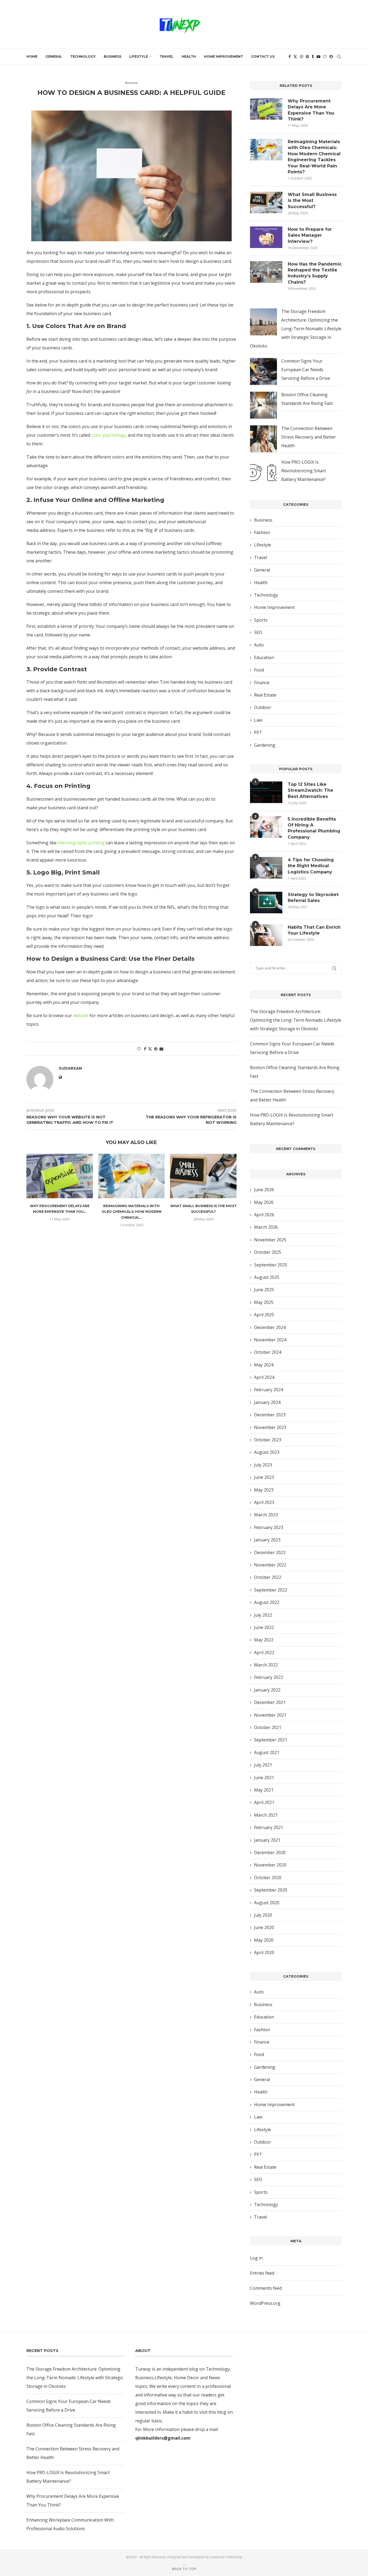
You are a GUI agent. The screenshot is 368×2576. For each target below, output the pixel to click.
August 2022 (267, 1602)
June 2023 (264, 1477)
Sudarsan (126, 101)
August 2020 (267, 1903)
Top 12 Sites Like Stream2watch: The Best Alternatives (310, 790)
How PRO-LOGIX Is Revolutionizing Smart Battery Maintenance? (304, 471)
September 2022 (271, 1590)
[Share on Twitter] (150, 1049)
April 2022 (264, 1652)
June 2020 (264, 1927)
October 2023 (268, 1440)
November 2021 (270, 1715)
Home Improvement (223, 56)
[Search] (339, 57)
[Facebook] (290, 57)
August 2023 (267, 1452)
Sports (261, 620)
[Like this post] (139, 1049)
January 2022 (267, 1690)
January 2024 (267, 1402)
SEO (258, 632)
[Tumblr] (313, 57)
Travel (166, 56)
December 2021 (270, 1702)
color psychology (108, 435)
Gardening (265, 745)
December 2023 (270, 1415)
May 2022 (264, 1640)
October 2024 (268, 1352)
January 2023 (267, 1540)
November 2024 (270, 1340)
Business (112, 56)
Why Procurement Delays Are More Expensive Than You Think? (311, 110)
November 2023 (270, 1427)
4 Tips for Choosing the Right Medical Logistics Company (311, 866)
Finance (262, 683)
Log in (256, 2258)
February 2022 (269, 1677)
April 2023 (264, 1502)
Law (258, 720)
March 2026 (266, 1227)
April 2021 (264, 1802)
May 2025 (264, 1302)
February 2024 (269, 1390)
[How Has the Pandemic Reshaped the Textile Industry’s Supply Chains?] (266, 272)
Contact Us (263, 56)
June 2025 (264, 1290)
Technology (83, 56)
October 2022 (268, 1577)
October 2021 (268, 1727)
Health (189, 56)
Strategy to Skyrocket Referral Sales (313, 898)
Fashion (262, 532)
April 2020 (264, 1952)
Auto (259, 645)
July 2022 (263, 1615)
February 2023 (269, 1527)
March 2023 (266, 1515)
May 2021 (264, 1790)
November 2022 (270, 1565)
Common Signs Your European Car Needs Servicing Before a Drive (306, 370)
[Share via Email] (161, 1049)
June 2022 (264, 1627)
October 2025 (268, 1252)
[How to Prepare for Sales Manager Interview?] (266, 237)
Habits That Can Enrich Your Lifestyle (314, 930)
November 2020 (270, 1865)
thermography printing (81, 843)
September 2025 (271, 1265)
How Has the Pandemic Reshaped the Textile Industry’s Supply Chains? (315, 273)
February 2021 (269, 1827)
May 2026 (264, 1202)
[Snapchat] (331, 57)
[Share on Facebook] (145, 1049)
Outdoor (263, 707)
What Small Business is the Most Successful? (312, 201)
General (54, 56)
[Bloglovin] (325, 57)
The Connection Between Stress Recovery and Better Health (309, 437)
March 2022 (266, 1665)
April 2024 (264, 1377)
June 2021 (264, 1778)
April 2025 (264, 1315)
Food (259, 670)
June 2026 (264, 1190)
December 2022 (270, 1552)
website (81, 1015)
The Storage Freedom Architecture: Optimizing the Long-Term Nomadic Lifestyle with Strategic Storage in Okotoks (296, 329)
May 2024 (264, 1365)
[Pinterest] (307, 57)
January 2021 (267, 1840)
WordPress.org (265, 2303)
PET (258, 732)
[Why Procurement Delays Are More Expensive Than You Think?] (60, 1176)
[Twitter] (295, 57)
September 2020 (271, 1890)
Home (32, 56)
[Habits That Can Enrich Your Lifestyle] (266, 935)
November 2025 (270, 1240)
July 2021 (263, 1765)
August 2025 (267, 1277)
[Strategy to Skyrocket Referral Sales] (266, 903)
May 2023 (264, 1490)
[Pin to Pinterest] (156, 1049)
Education (264, 657)
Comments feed (266, 2288)
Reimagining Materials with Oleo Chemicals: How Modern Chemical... (131, 1212)
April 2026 (264, 1215)
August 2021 (267, 1752)
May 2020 (264, 1940)
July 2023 (263, 1465)
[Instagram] (301, 57)
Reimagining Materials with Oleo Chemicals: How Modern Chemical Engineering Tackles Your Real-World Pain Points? (314, 157)
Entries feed (262, 2273)
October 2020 (268, 1878)
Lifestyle (139, 56)
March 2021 (266, 1815)
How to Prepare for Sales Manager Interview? (310, 235)
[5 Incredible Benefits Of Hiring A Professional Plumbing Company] (266, 827)
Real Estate (265, 695)
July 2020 (263, 1915)
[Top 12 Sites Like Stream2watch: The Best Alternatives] (266, 792)
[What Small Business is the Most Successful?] (203, 1176)
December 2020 (270, 1852)
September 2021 (271, 1740)
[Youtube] (318, 57)
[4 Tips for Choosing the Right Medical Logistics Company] (266, 868)
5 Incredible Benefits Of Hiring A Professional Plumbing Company (314, 828)
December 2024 (270, 1327)
